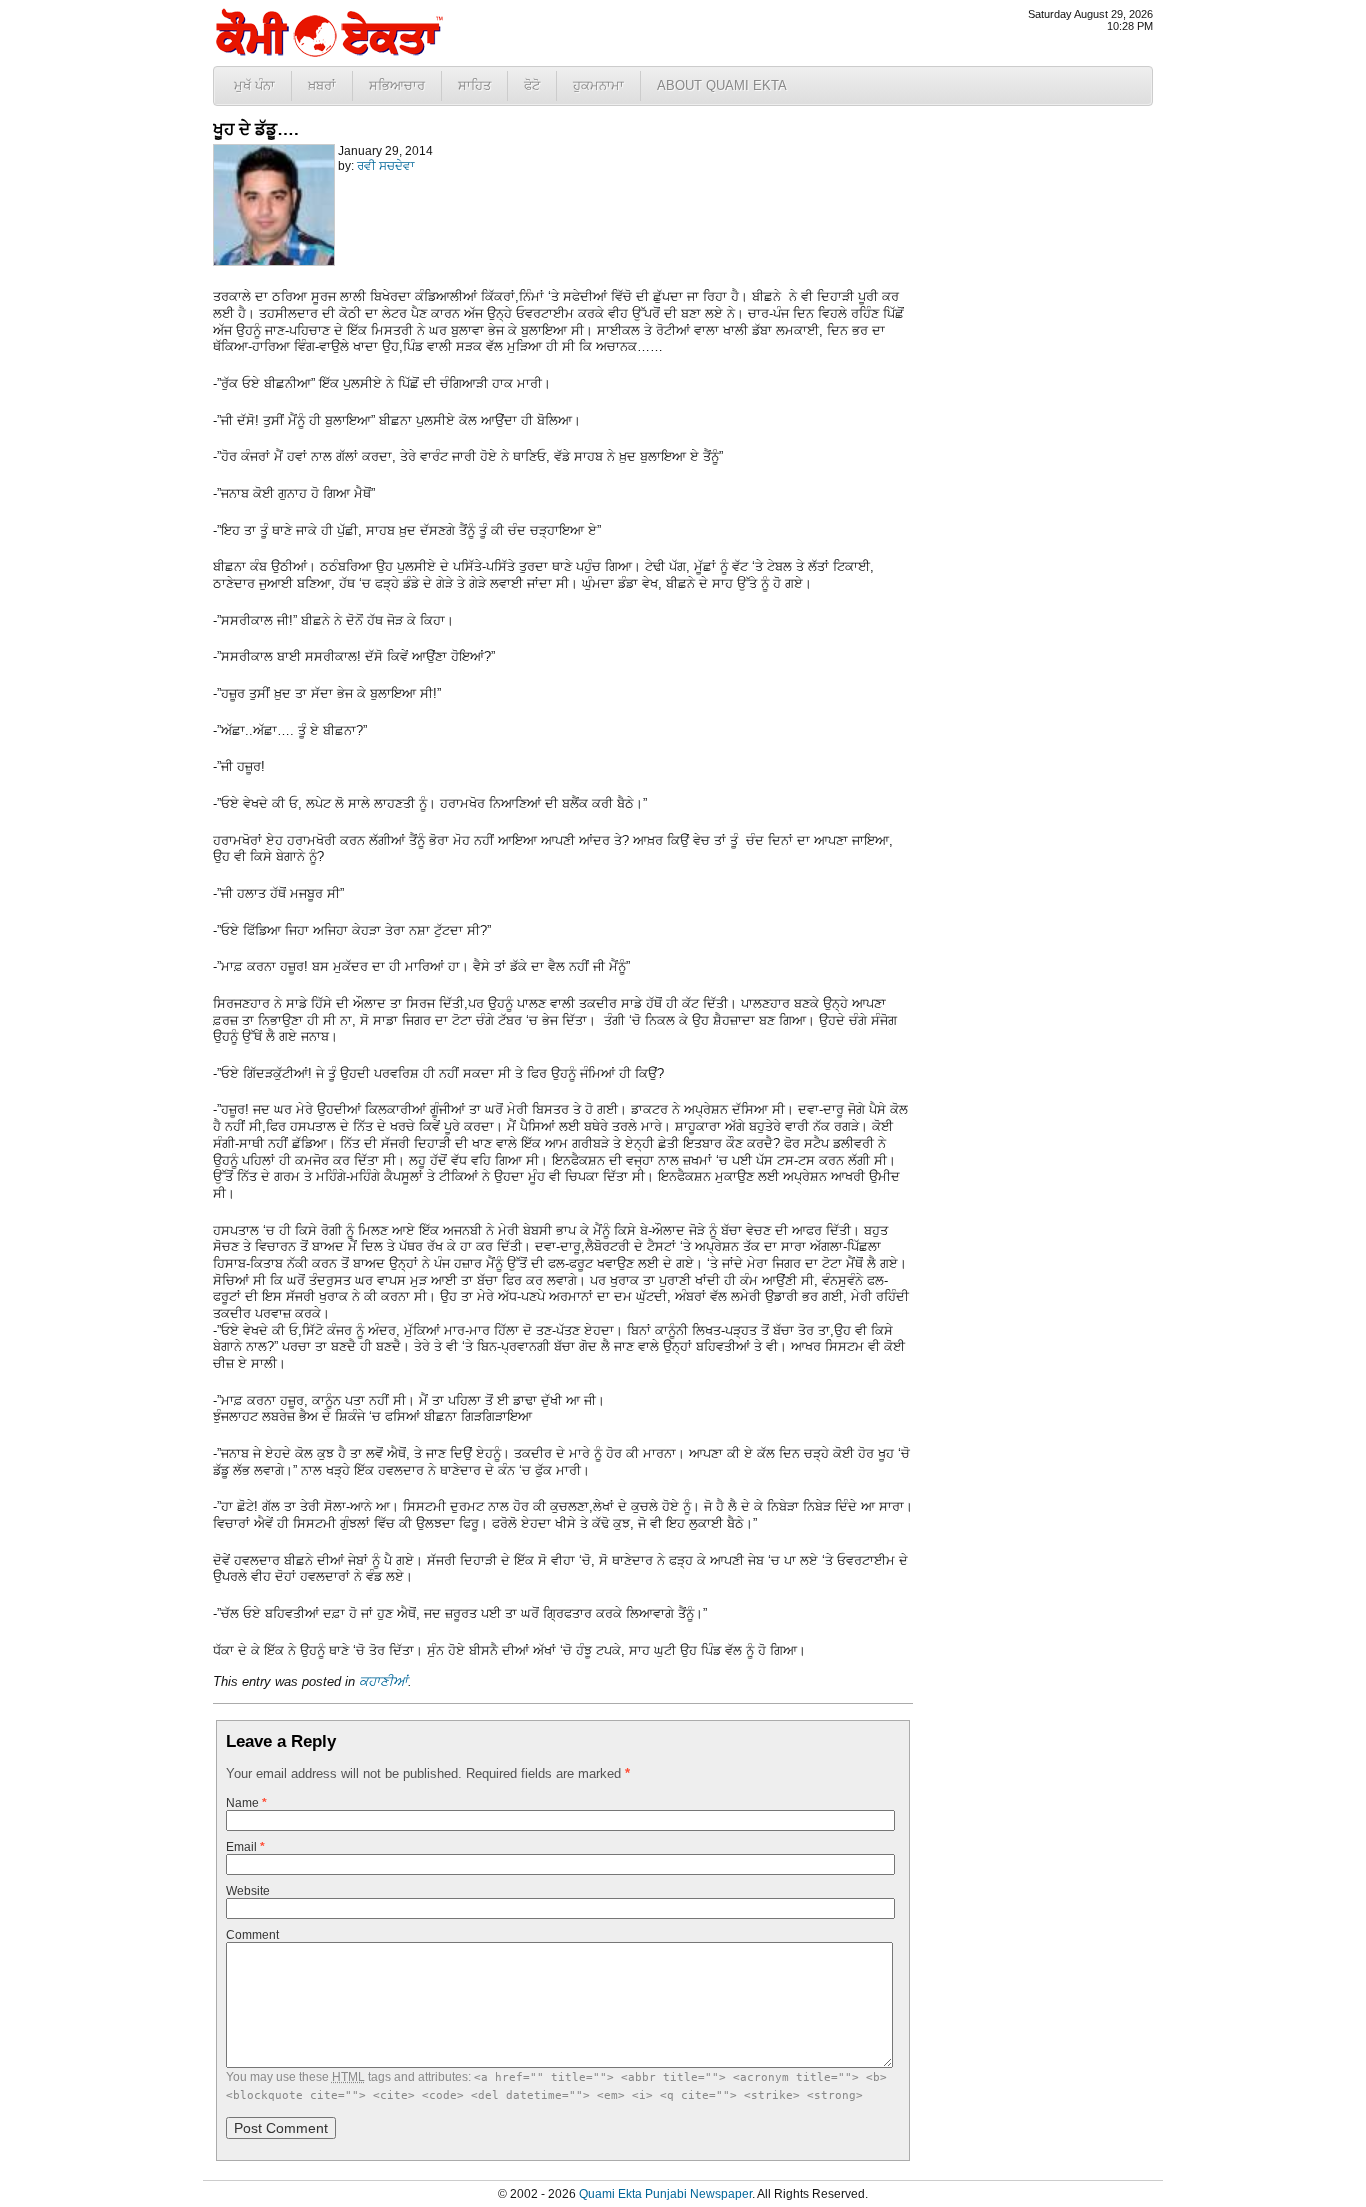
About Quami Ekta (722, 85)
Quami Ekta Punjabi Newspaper (665, 2194)
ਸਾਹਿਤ (474, 85)
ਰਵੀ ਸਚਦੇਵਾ (385, 166)
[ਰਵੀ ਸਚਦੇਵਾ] (274, 262)
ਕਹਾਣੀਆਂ (383, 1681)
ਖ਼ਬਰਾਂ (322, 85)
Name (246, 1803)
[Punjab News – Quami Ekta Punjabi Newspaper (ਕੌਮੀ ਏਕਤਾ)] (328, 52)
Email (245, 1847)
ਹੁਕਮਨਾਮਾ (598, 85)
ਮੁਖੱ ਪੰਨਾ (254, 85)
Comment (252, 1935)
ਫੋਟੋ (532, 85)
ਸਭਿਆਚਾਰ (397, 85)
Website (248, 1891)
